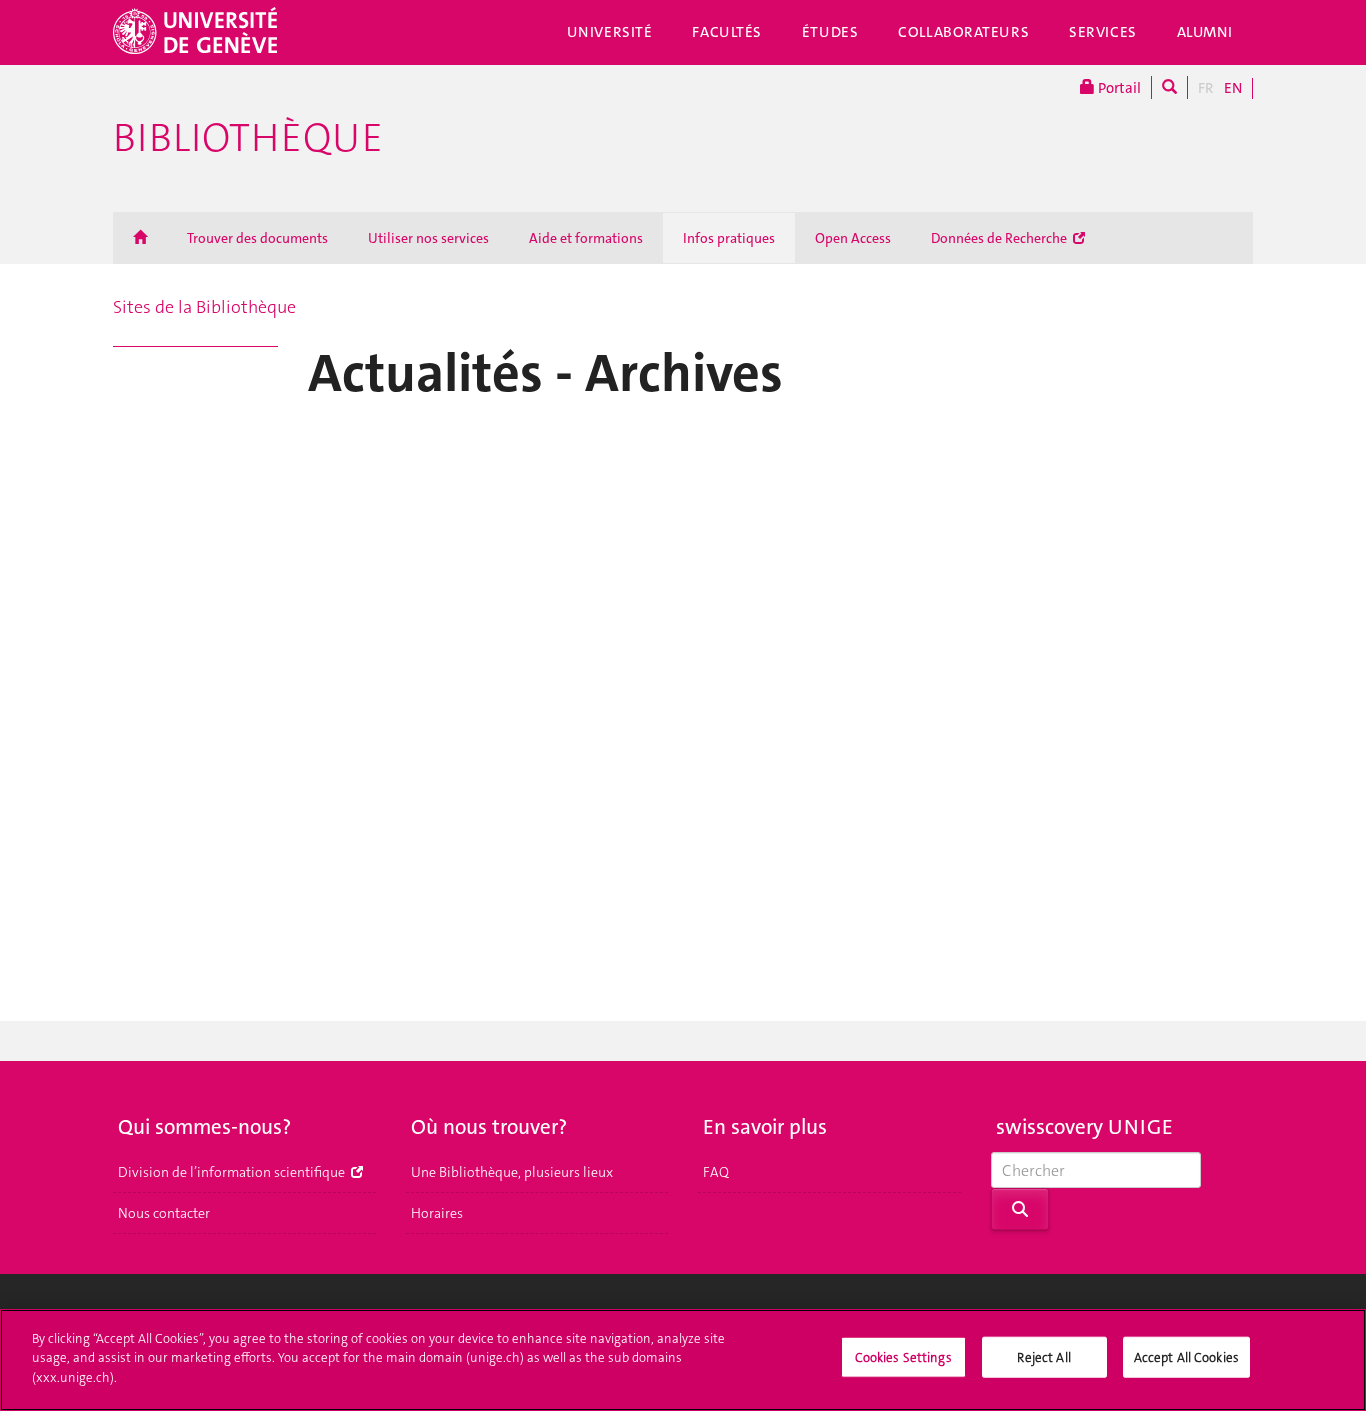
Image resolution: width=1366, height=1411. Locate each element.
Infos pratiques (729, 238)
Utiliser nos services (428, 238)
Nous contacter (164, 1213)
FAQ (716, 1172)
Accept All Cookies (1186, 1357)
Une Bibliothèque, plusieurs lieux (512, 1172)
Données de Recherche (1000, 238)
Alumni (1205, 32)
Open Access (853, 238)
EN (1233, 88)
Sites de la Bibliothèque (204, 307)
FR (1206, 88)
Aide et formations (586, 238)
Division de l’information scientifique (233, 1172)
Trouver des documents (257, 238)
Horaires (437, 1213)
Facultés (727, 32)
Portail (1118, 88)
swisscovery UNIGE (1084, 1127)
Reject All (1043, 1357)
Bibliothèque (248, 138)
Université (610, 32)
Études (830, 32)
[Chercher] (1169, 87)
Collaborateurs (963, 32)
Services (1103, 32)
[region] (683, 1360)
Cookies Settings (903, 1357)
